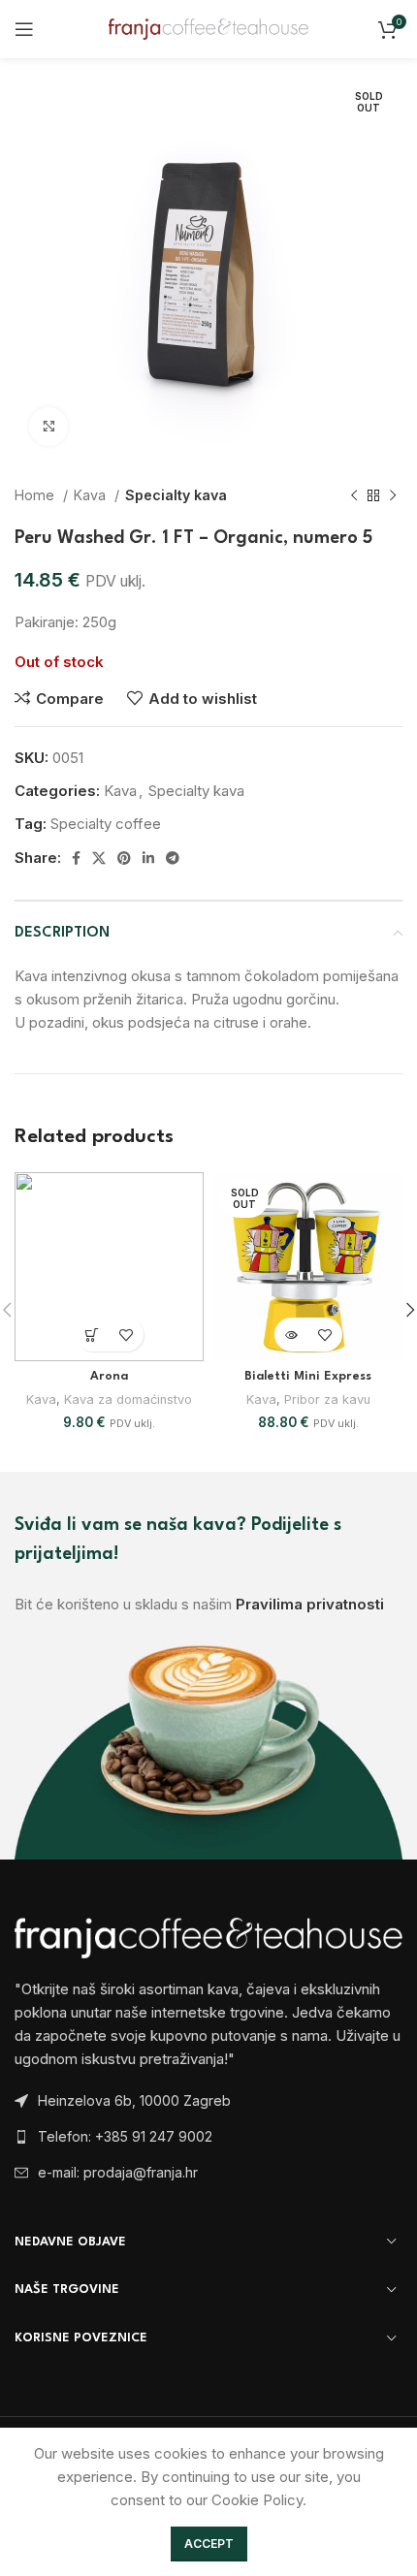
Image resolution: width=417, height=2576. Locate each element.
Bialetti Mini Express (308, 1377)
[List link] (208, 2137)
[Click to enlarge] (48, 427)
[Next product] (393, 495)
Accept (209, 2544)
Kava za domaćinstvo (128, 1399)
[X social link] (99, 858)
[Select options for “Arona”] (93, 1335)
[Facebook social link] (76, 858)
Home (36, 495)
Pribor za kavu (327, 1399)
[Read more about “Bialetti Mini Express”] (291, 1335)
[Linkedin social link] (148, 858)
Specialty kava (176, 495)
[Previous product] (354, 495)
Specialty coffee (106, 824)
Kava (92, 495)
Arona (109, 1377)
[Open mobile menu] (24, 29)
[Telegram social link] (173, 858)
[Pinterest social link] (124, 858)
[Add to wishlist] (127, 1335)
